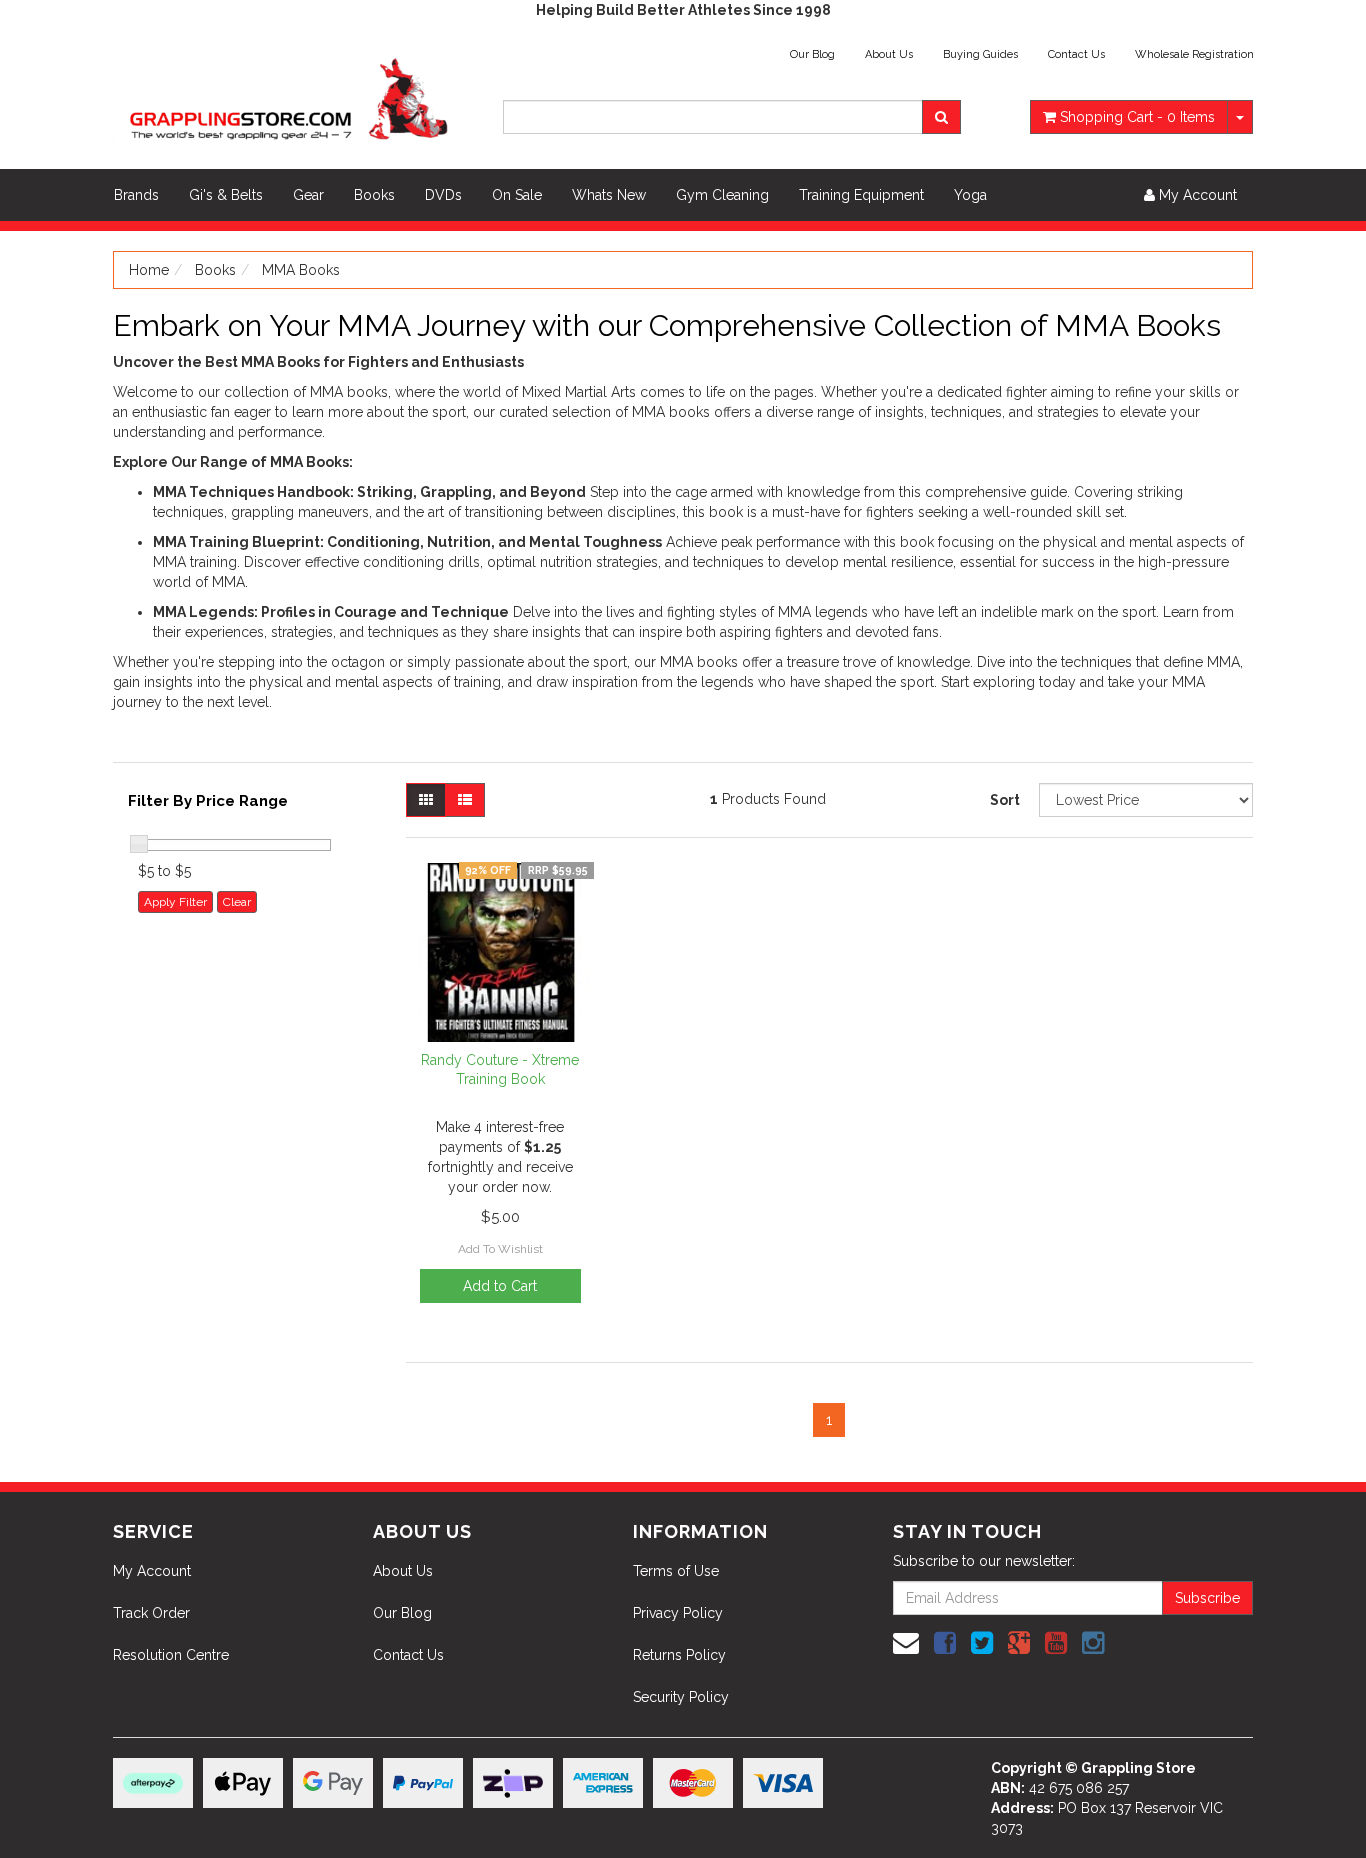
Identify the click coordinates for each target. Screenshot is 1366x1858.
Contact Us (1076, 54)
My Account (152, 1571)
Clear (237, 902)
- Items (1137, 117)
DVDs (443, 195)
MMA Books (301, 270)
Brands (136, 195)
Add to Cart (500, 1286)
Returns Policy (679, 1655)
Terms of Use (676, 1571)
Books (374, 195)
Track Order (151, 1613)
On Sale (517, 195)
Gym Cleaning (722, 195)
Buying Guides (980, 54)
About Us (889, 54)
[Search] (941, 117)
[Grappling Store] (293, 96)
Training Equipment (861, 195)
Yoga (970, 195)
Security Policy (681, 1697)
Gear (308, 195)
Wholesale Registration (1194, 54)
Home (149, 270)
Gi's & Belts (226, 195)
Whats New (609, 195)
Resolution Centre (171, 1655)
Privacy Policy (678, 1613)
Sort (1005, 800)
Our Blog (812, 54)
